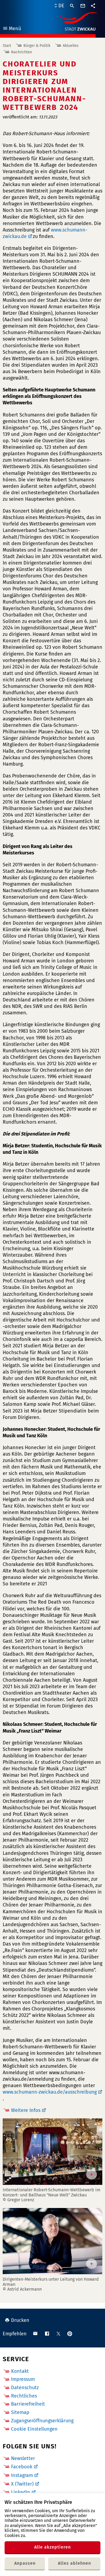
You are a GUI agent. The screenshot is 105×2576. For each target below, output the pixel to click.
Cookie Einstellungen (34, 2429)
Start (7, 46)
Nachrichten (22, 52)
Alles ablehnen (74, 2563)
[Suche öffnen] (72, 6)
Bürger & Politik (37, 46)
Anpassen (25, 2563)
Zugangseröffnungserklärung (42, 2421)
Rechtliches (24, 2396)
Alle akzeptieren (52, 2547)
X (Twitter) (22, 2484)
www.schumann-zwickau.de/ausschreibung (50, 2092)
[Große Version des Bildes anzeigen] (52, 2152)
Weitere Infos (26, 2110)
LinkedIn (21, 2492)
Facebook (22, 2467)
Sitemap (20, 2412)
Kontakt (20, 2371)
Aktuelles (71, 46)
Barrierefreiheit (28, 2404)
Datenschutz (25, 2388)
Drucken (20, 2320)
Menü (12, 29)
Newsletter (23, 2458)
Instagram (22, 2475)
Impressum (23, 2379)
